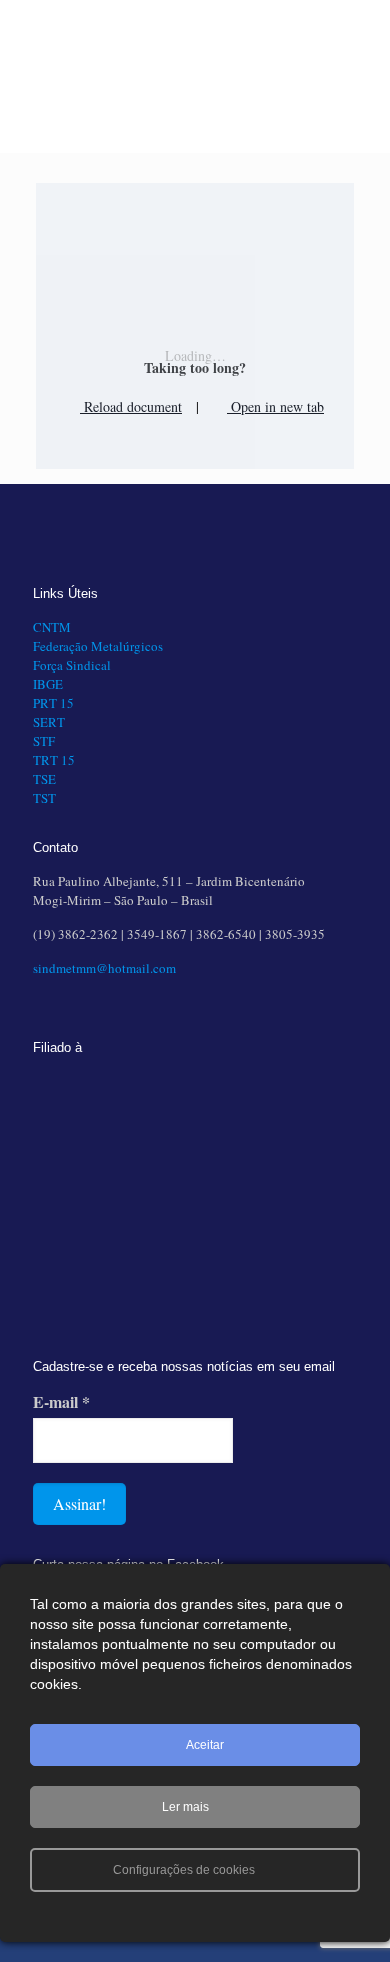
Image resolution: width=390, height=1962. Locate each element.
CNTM (52, 627)
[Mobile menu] (363, 40)
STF (44, 741)
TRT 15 (54, 760)
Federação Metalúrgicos (98, 646)
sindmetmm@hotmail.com (104, 968)
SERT (49, 722)
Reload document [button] (131, 406)
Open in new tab (275, 406)
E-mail (61, 1402)
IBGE (48, 684)
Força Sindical (72, 665)
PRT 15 (53, 703)
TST (44, 798)
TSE (44, 779)
